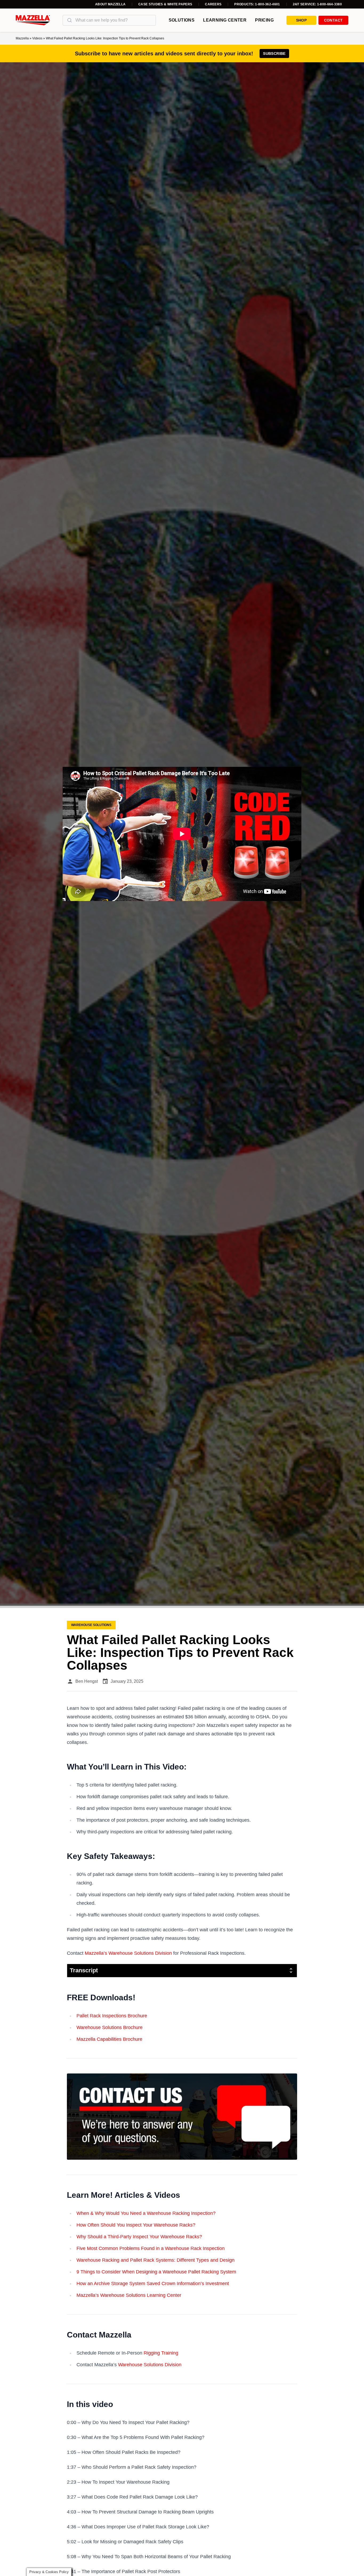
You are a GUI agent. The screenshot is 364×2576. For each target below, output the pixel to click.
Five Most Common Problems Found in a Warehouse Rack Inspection (151, 2248)
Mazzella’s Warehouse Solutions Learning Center (129, 2295)
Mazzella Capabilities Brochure (109, 2039)
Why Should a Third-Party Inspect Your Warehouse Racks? (139, 2237)
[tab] (182, 1971)
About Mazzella (110, 4)
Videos (37, 38)
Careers (213, 4)
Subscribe (274, 54)
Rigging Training (161, 2353)
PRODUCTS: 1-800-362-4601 (257, 4)
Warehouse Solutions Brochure (110, 2027)
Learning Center (225, 20)
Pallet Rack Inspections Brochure (112, 2016)
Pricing (264, 20)
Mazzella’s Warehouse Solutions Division (128, 1953)
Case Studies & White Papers (165, 4)
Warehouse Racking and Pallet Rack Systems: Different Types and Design (155, 2260)
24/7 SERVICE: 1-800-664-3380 (317, 4)
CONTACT (333, 20)
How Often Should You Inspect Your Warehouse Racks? (136, 2225)
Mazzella (22, 38)
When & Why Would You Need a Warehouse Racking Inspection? (146, 2213)
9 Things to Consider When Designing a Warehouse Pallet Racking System (156, 2272)
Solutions (182, 20)
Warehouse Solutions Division (150, 2365)
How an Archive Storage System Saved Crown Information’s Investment (153, 2283)
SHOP (301, 20)
